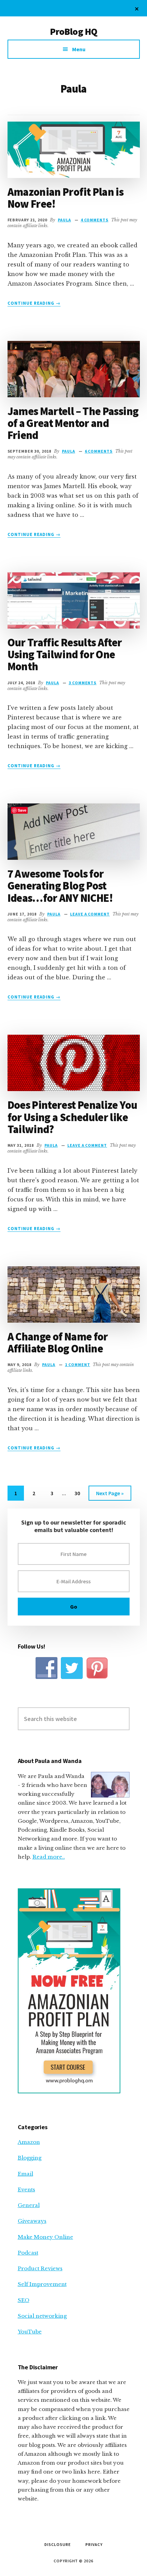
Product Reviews (40, 2268)
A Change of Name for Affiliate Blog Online (58, 1343)
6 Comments (99, 451)
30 (81, 1495)
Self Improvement (42, 2284)
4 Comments (95, 220)
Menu (79, 49)
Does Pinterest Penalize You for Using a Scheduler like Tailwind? (72, 1117)
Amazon (29, 2142)
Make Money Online (45, 2237)
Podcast (28, 2253)
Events (26, 2189)
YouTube (30, 2332)
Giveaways (32, 2221)
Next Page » (110, 1495)
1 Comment (78, 1365)
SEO (24, 2300)
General (29, 2205)
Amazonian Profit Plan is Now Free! (66, 198)
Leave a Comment (90, 914)
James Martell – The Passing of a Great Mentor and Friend (73, 423)
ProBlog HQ (74, 31)
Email (25, 2174)
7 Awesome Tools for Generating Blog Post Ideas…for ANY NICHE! (60, 886)
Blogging (30, 2158)
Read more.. (49, 1857)
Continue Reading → (34, 303)
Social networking (42, 2316)
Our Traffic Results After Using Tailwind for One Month (65, 655)
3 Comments (83, 683)
